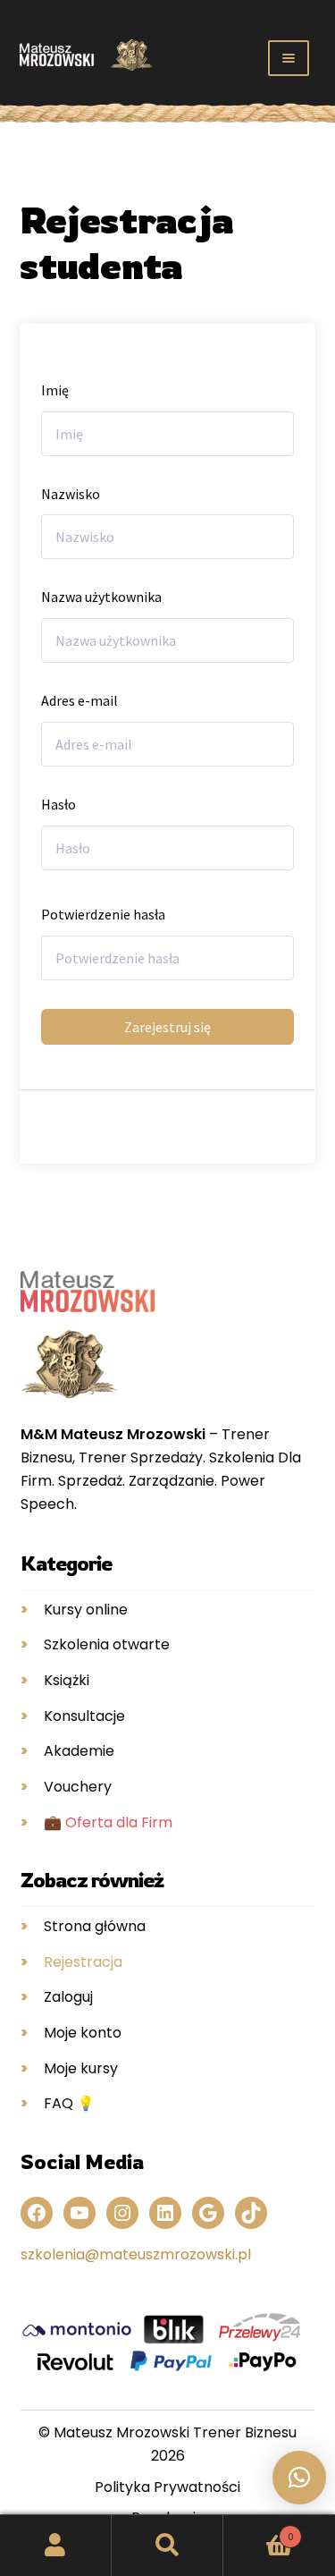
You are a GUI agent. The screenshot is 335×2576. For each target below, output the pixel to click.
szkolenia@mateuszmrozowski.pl (136, 2254)
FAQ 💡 (69, 2103)
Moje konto (83, 2033)
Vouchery (78, 1787)
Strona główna (95, 1926)
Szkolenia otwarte (107, 1644)
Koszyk (258, 2530)
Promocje (41, 110)
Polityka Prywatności (167, 2487)
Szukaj (167, 2546)
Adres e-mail (80, 700)
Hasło (59, 804)
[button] (299, 2478)
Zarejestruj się (167, 1027)
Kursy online (86, 1610)
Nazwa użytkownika (101, 597)
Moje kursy (81, 2068)
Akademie (79, 1751)
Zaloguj (68, 1997)
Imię (55, 390)
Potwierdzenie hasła (103, 914)
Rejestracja (83, 1962)
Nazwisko (71, 494)
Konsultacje (84, 1716)
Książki (67, 1680)
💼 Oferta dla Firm (108, 1822)
